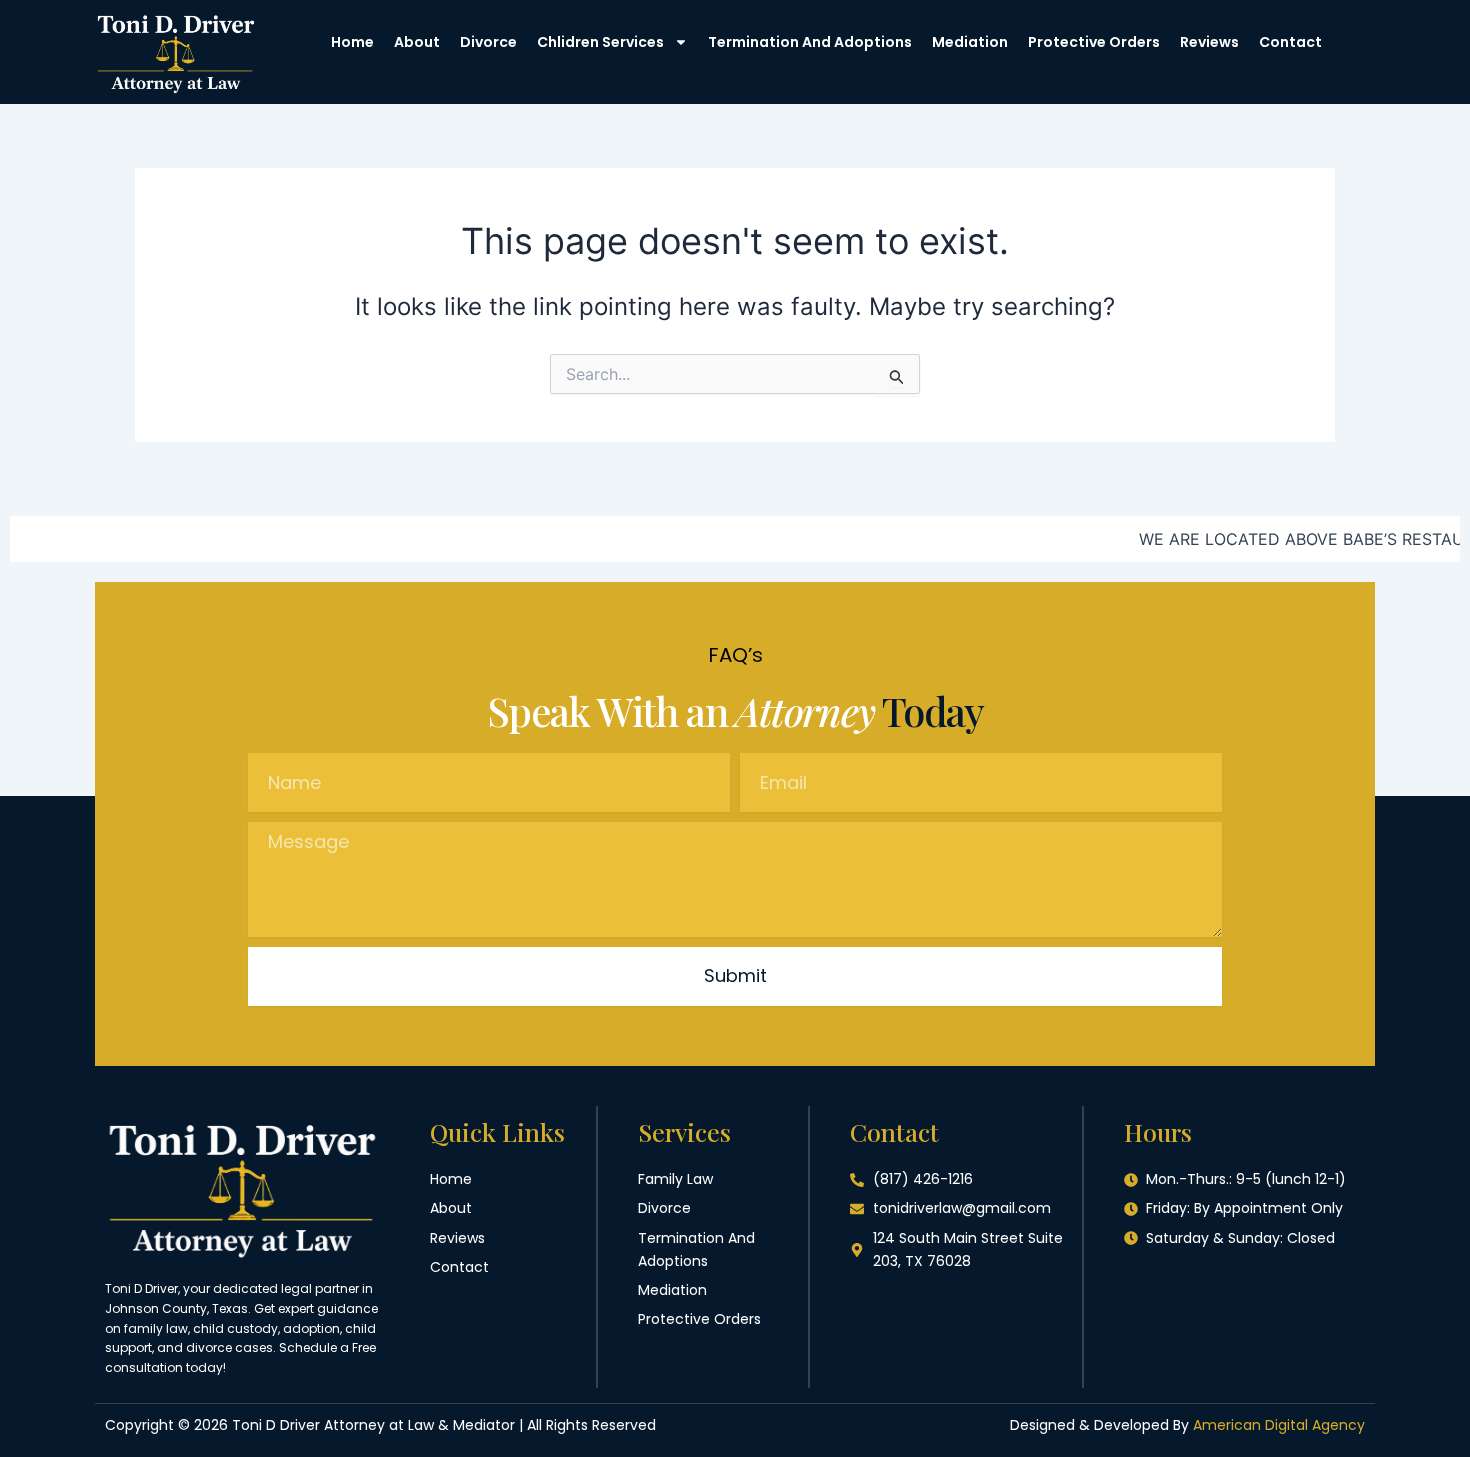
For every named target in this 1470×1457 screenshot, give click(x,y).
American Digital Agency (1279, 1425)
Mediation (970, 42)
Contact (1290, 42)
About (417, 42)
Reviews (1209, 42)
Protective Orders (1094, 42)
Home (352, 42)
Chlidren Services (600, 42)
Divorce (488, 42)
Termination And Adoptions (810, 42)
